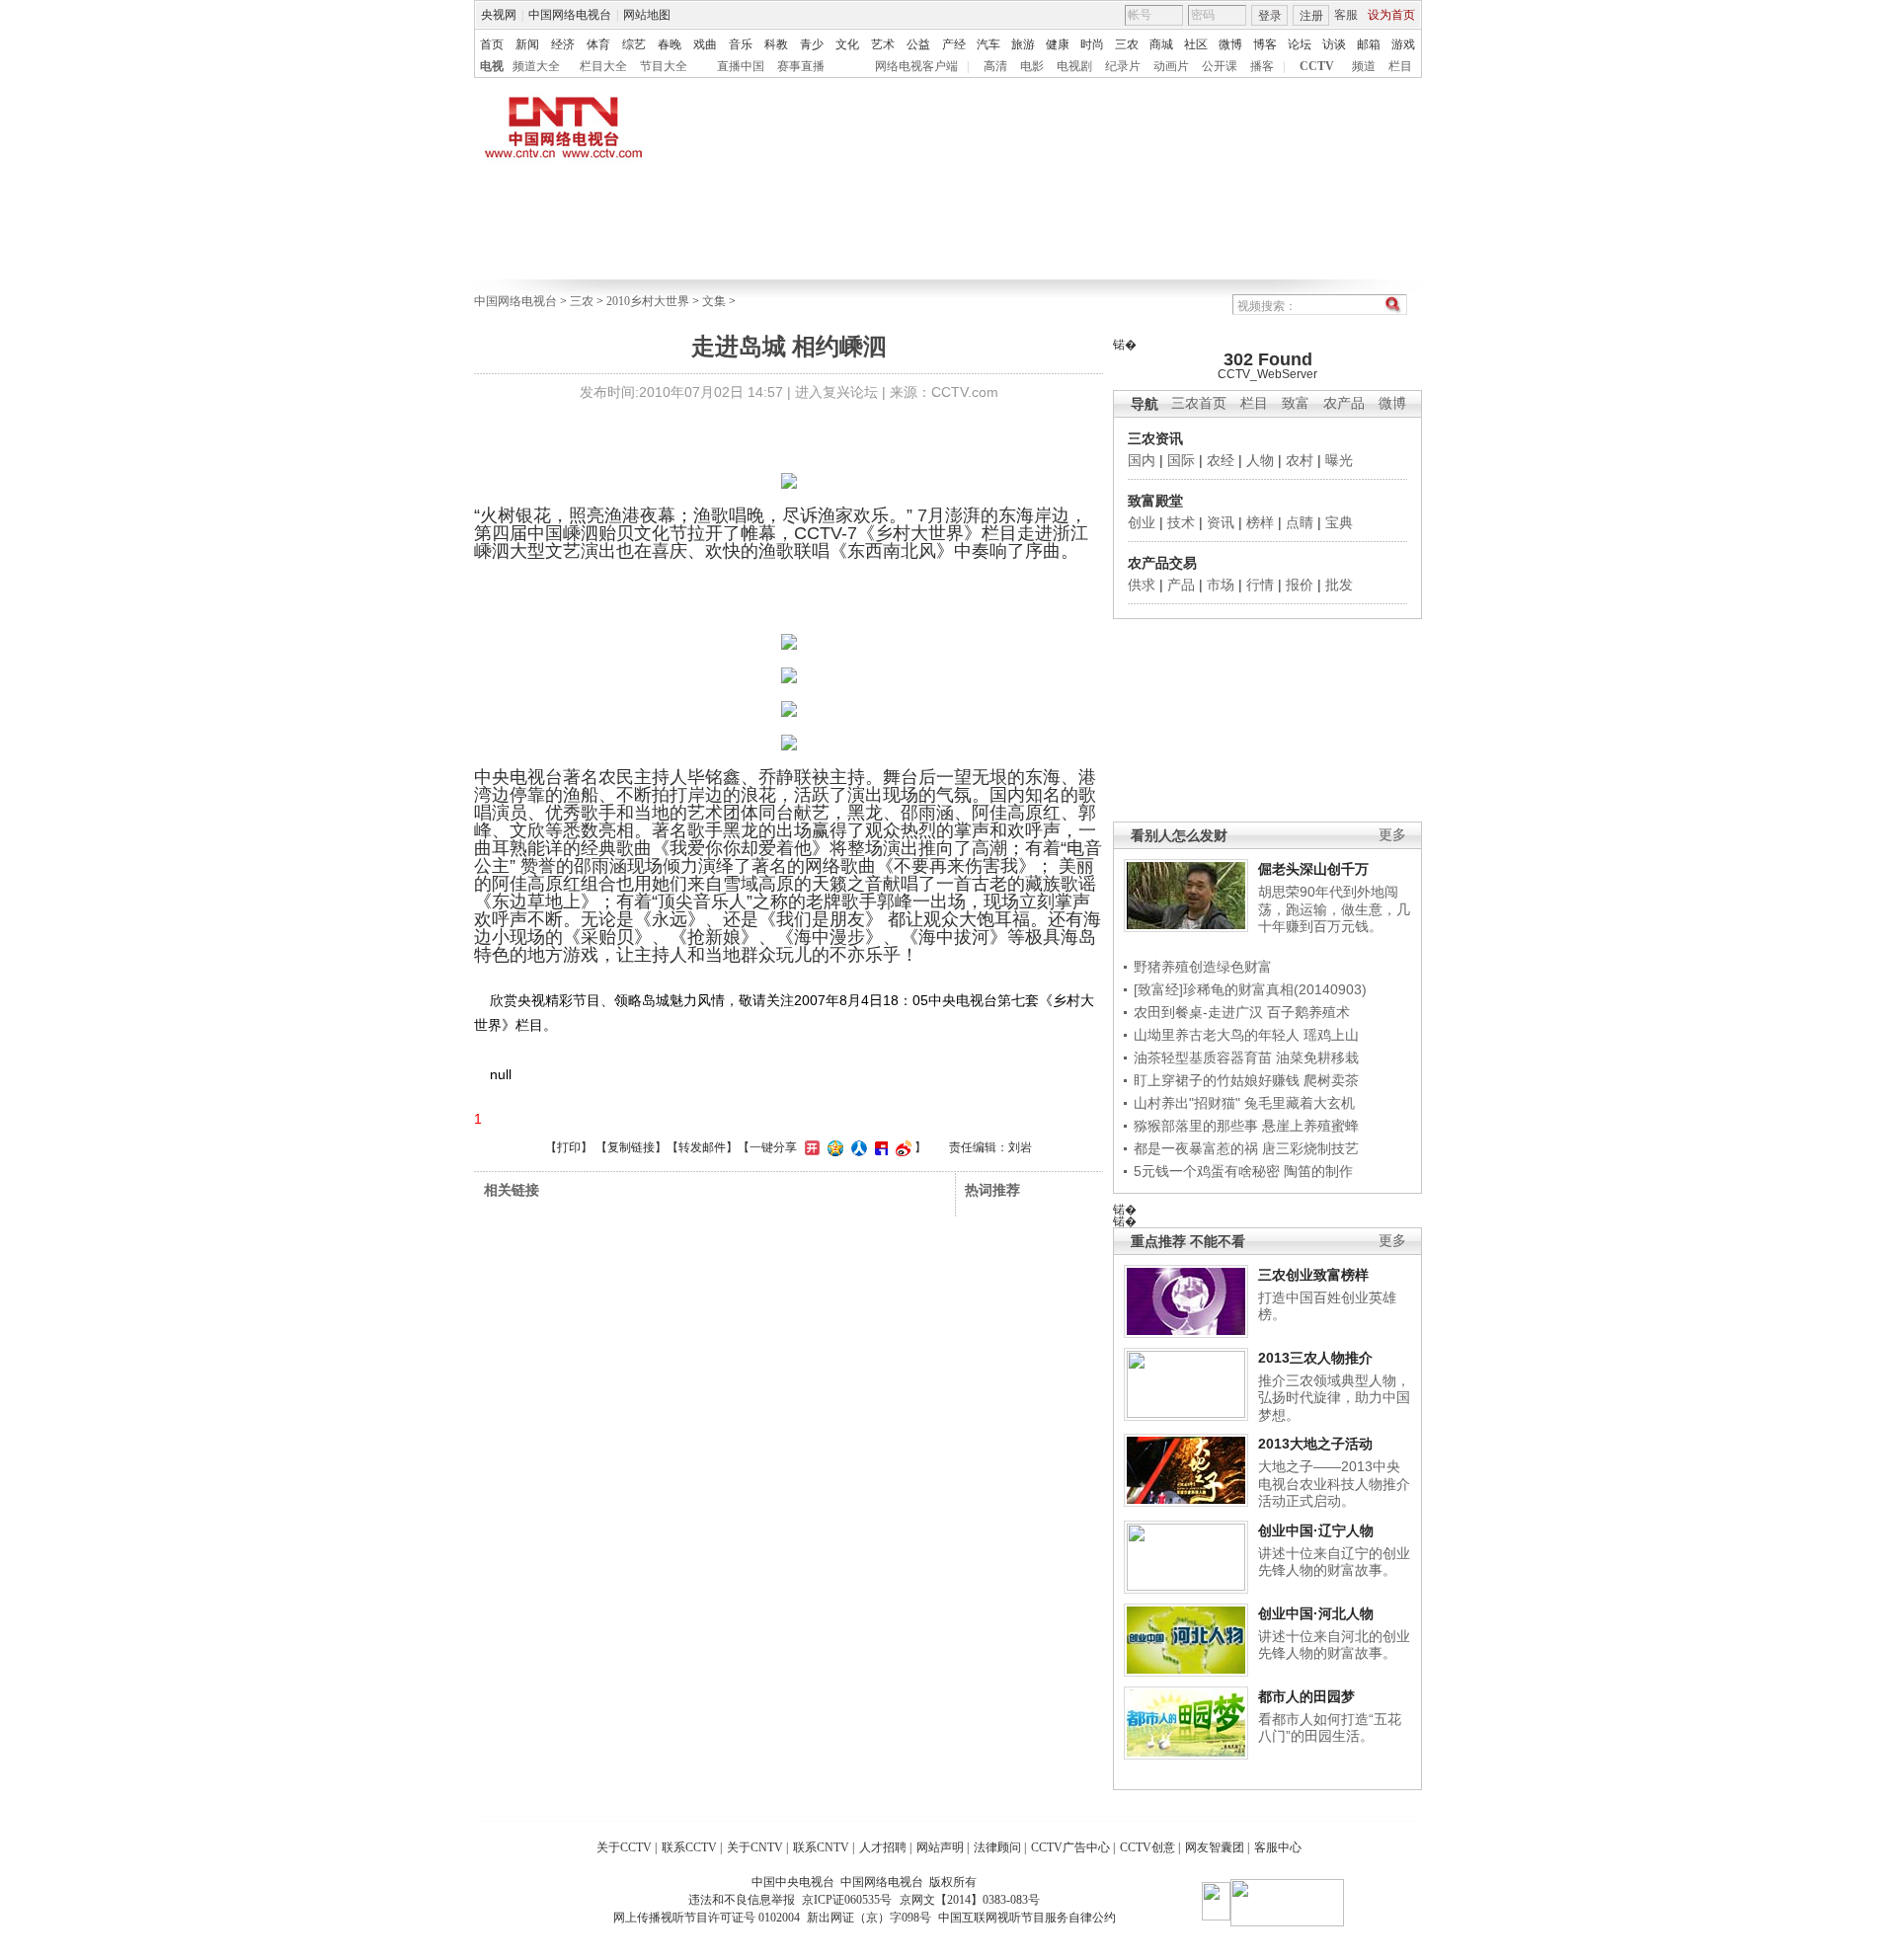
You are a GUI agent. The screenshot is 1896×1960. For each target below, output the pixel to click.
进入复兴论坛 (836, 392)
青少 (812, 44)
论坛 (1300, 44)
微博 (1230, 44)
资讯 (1221, 522)
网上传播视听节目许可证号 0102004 (707, 1918)
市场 (1221, 585)
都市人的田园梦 (1306, 1696)
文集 (714, 301)
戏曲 (705, 44)
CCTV (1317, 66)
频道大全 (536, 66)
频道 (1364, 66)
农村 (1300, 460)
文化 (847, 44)
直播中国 (741, 66)
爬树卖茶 (1331, 1080)
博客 (1265, 44)
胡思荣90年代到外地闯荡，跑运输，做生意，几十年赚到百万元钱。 (1334, 909)
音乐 (741, 44)
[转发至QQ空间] (833, 1147)
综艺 (634, 44)
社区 (1196, 44)
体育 (598, 44)
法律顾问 (997, 1847)
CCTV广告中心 (1070, 1847)
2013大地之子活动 (1315, 1444)
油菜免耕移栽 (1317, 1058)
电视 (492, 66)
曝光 (1339, 460)
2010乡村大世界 (648, 301)
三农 (1127, 44)
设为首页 (1391, 15)
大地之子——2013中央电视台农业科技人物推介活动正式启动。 (1334, 1484)
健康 (1058, 44)
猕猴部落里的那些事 (1196, 1126)
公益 (918, 44)
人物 (1260, 460)
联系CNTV (821, 1847)
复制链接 (631, 1147)
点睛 (1300, 522)
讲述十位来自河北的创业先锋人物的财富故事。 (1334, 1645)
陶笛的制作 (1318, 1171)
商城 (1161, 44)
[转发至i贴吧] (879, 1147)
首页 (492, 44)
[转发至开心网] (810, 1147)
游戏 (1403, 44)
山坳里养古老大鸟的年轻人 (1217, 1035)
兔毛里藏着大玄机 (1300, 1103)
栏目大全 (603, 66)
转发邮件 (702, 1147)
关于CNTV (755, 1847)
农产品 (1344, 403)
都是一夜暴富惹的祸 (1196, 1148)
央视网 (499, 15)
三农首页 (1199, 403)
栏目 (1400, 66)
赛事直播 (801, 66)
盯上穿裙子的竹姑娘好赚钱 (1217, 1080)
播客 (1262, 66)
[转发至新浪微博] (901, 1147)
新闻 (527, 44)
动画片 (1171, 66)
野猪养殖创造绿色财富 (1203, 967)
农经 (1221, 460)
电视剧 (1074, 66)
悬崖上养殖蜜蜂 (1310, 1126)
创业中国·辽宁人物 (1316, 1530)
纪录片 (1123, 66)
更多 (1392, 835)
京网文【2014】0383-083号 (970, 1900)
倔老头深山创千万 (1313, 869)
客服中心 (1278, 1847)
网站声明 (940, 1847)
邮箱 (1369, 44)
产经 (954, 44)
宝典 (1339, 522)
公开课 (1220, 66)
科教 (776, 44)
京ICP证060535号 (847, 1900)
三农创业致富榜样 (1313, 1275)
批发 (1339, 585)
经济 (563, 44)
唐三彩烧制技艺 (1310, 1148)
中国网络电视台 (570, 15)
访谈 (1334, 44)
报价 (1300, 585)
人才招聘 (883, 1847)
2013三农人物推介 (1315, 1358)
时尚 (1092, 44)
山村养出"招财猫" (1187, 1103)
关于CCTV (624, 1847)
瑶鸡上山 (1331, 1035)
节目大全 (664, 66)
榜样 (1260, 522)
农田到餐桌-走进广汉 (1198, 1012)
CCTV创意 (1147, 1847)
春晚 (670, 44)
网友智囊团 (1215, 1847)
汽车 (988, 44)
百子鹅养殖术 (1308, 1012)
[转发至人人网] (857, 1147)
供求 (1142, 585)
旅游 (1023, 44)
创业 (1142, 522)
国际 (1181, 460)
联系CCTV (689, 1847)
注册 (1311, 16)
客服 (1346, 15)
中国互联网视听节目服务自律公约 (1027, 1918)
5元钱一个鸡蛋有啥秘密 (1207, 1171)
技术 (1181, 522)
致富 (1296, 403)
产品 (1181, 585)
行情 (1260, 585)
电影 (1032, 66)
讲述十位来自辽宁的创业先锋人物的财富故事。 (1334, 1562)
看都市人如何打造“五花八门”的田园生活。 (1330, 1728)
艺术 (883, 44)
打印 (569, 1147)
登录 (1270, 16)
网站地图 (647, 15)
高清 (995, 66)
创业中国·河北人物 (1316, 1613)
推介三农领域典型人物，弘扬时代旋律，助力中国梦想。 (1334, 1398)
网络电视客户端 (916, 66)
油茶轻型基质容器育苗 (1203, 1058)
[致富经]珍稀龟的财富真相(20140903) (1250, 989)
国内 (1142, 460)
